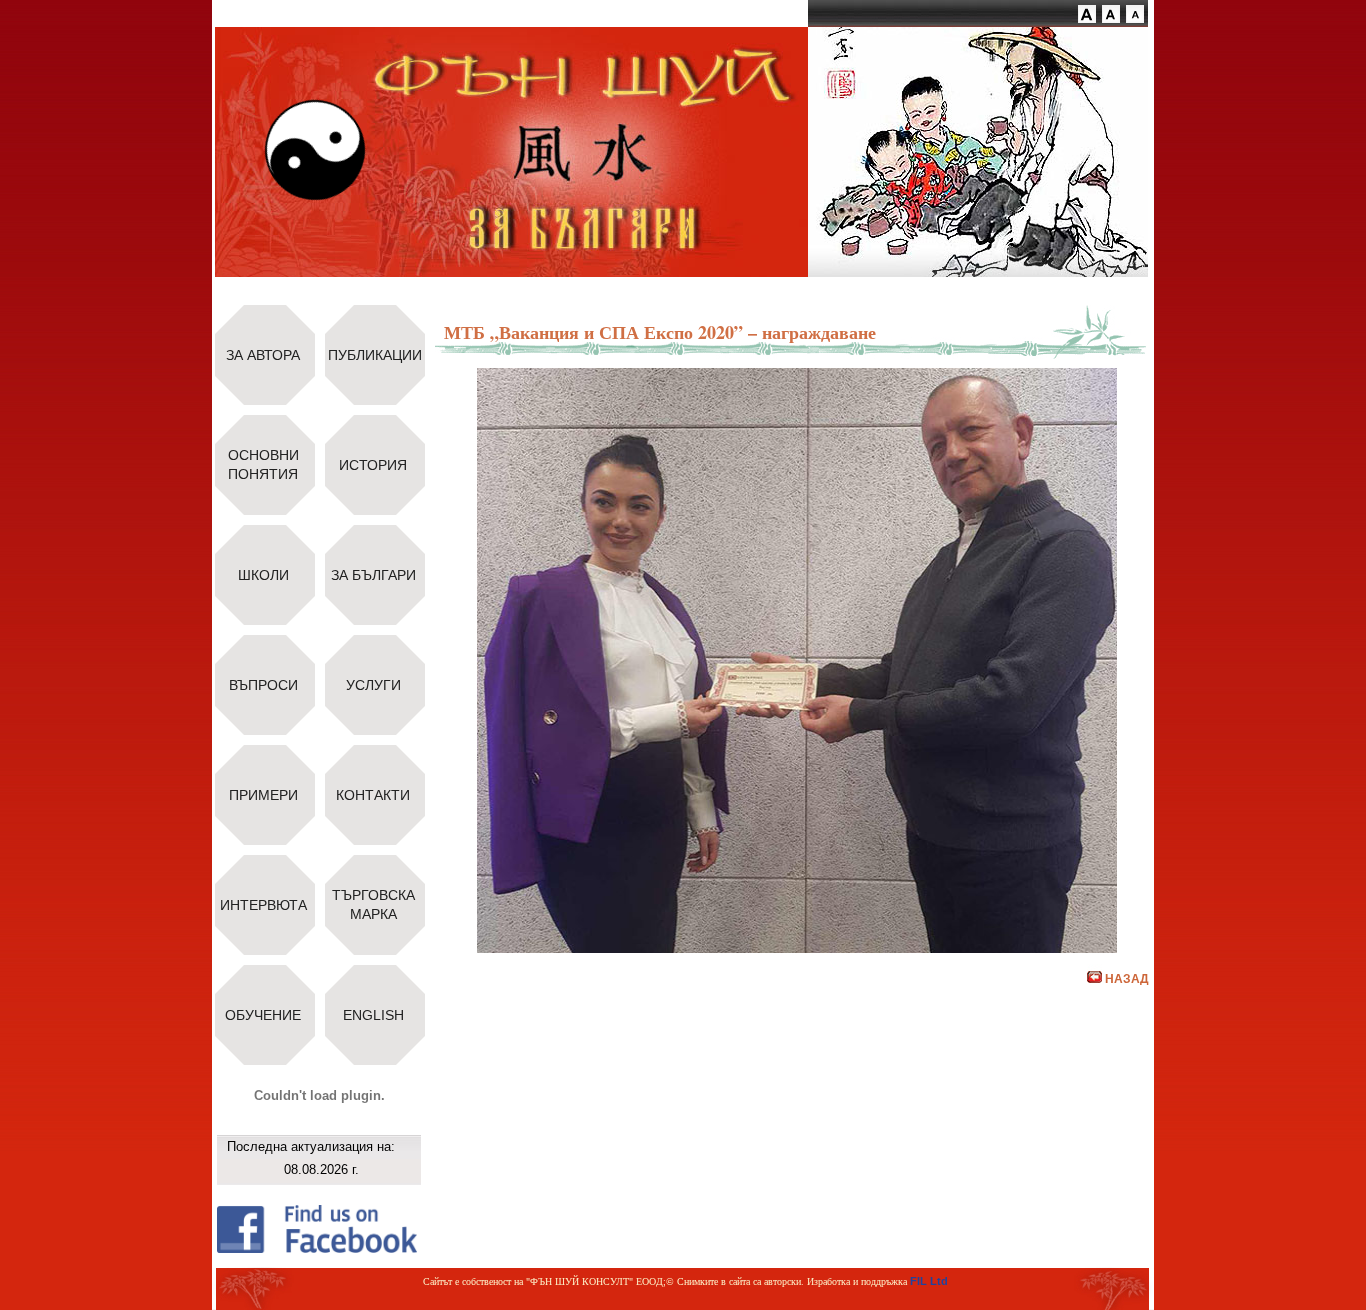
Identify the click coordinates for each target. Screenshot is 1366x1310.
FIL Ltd (929, 1281)
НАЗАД (1127, 979)
